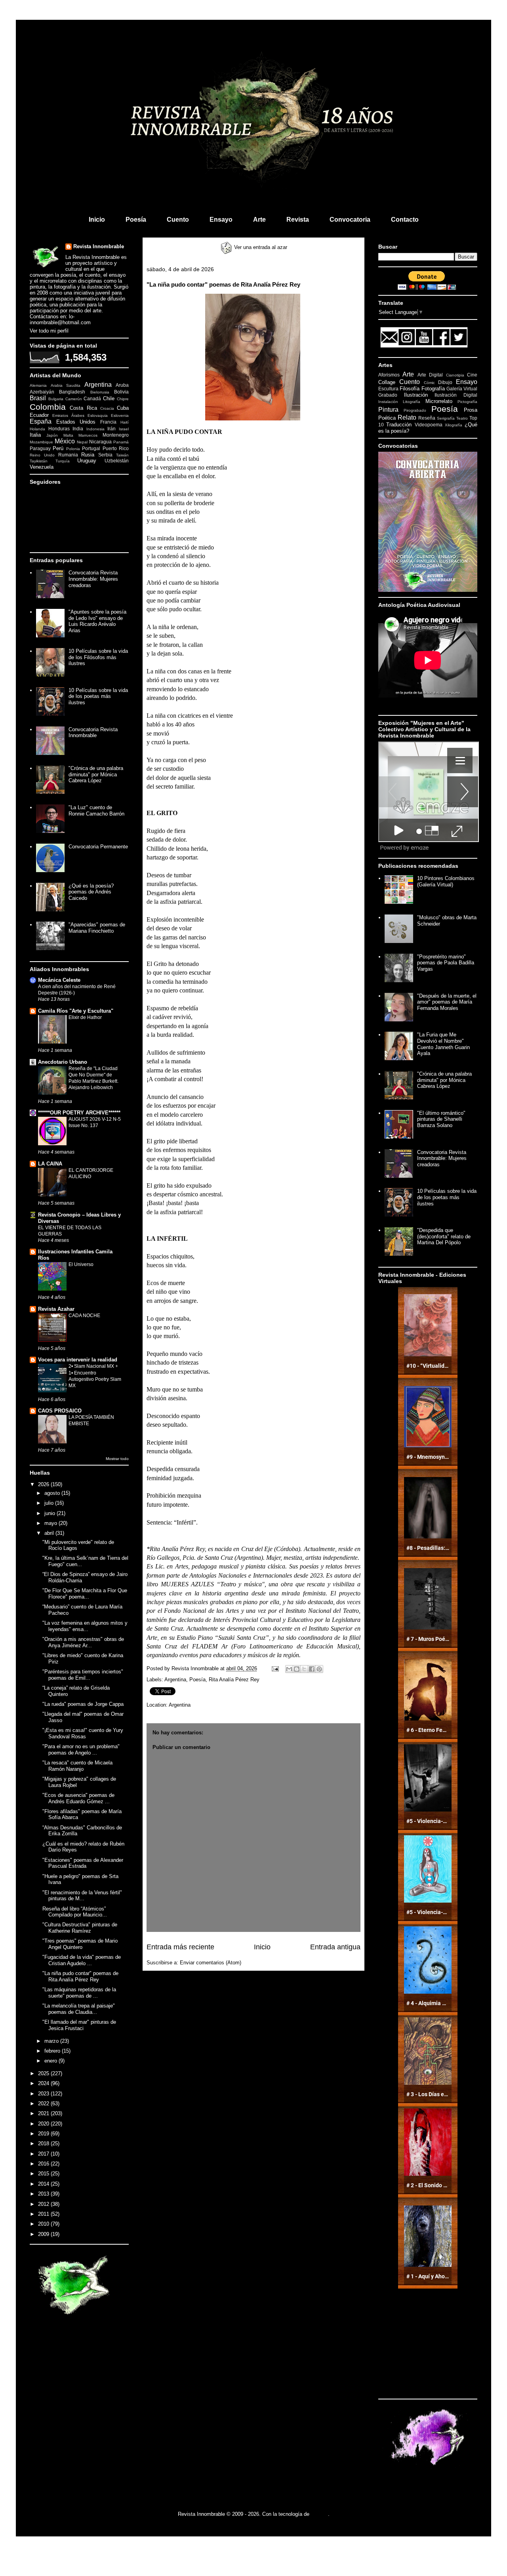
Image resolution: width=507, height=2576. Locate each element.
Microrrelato (439, 401)
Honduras (59, 429)
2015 (44, 2174)
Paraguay (40, 448)
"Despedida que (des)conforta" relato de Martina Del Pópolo (444, 1236)
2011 (44, 2214)
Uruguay (87, 461)
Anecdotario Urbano (63, 1062)
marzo (52, 2041)
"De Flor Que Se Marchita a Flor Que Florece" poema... (85, 1594)
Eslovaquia (98, 415)
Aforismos (389, 375)
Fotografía (433, 389)
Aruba (122, 385)
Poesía (136, 220)
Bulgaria (56, 399)
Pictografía (467, 402)
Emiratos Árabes (68, 415)
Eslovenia (120, 415)
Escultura (388, 389)
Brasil (38, 398)
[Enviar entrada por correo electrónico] (275, 1668)
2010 (44, 2224)
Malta (68, 435)
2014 (44, 2184)
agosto (53, 1493)
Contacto (405, 220)
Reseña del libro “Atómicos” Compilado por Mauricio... (75, 1912)
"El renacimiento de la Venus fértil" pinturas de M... (82, 1896)
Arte (259, 220)
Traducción (399, 425)
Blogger (319, 2514)
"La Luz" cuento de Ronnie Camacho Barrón (96, 811)
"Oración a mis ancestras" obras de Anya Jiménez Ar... (83, 1642)
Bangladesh (72, 392)
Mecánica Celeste (59, 980)
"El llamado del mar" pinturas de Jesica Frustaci (79, 2025)
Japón (52, 435)
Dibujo (445, 382)
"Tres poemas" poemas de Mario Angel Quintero (80, 1944)
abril (50, 1533)
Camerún (74, 399)
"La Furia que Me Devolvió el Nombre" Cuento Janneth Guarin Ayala (443, 1044)
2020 (44, 2124)
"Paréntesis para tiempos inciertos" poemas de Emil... (83, 1675)
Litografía (412, 402)
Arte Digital (430, 375)
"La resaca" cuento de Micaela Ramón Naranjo (77, 1766)
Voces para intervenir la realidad (78, 1360)
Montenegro (116, 435)
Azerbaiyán (42, 392)
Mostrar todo (117, 1459)
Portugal (91, 448)
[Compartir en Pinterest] (319, 1669)
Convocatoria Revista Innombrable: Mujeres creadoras (93, 579)
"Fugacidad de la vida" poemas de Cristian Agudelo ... (82, 1960)
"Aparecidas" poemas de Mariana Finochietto (97, 928)
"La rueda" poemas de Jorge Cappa (83, 1704)
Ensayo (221, 220)
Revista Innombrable (99, 246)
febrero (53, 2051)
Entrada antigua (335, 1947)
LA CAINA (50, 1164)
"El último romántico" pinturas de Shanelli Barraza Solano (441, 1119)
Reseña (427, 418)
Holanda (37, 429)
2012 (44, 2204)
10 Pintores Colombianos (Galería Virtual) (446, 881)
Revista (298, 220)
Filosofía (410, 389)
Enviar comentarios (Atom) (211, 1963)
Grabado (388, 395)
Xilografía (454, 425)
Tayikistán (39, 461)
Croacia (107, 408)
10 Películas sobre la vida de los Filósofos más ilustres (98, 657)
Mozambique (41, 442)
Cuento (178, 220)
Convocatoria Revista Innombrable (93, 733)
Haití (125, 422)
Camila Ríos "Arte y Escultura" (76, 1011)
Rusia (88, 455)
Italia (35, 435)
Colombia (48, 407)
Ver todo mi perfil (49, 331)
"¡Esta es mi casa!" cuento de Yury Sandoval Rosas (83, 1733)
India (78, 429)
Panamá (121, 442)
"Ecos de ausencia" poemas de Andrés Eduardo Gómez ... (78, 1798)
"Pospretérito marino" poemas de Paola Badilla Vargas (446, 963)
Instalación (388, 402)
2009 (44, 2234)
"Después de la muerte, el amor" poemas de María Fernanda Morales (447, 1002)
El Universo (81, 1264)
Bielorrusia (100, 392)
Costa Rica (83, 408)
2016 (44, 2164)
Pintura (388, 410)
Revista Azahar (56, 1309)
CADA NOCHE (84, 1316)
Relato (407, 417)
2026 (44, 1484)
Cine (472, 375)
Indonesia (95, 429)
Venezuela (42, 467)
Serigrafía (446, 418)
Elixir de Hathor (85, 1017)
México (65, 441)
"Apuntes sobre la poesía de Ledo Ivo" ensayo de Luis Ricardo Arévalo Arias (97, 621)
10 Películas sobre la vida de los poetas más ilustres (98, 696)
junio (51, 1513)
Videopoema (429, 425)
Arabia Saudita (66, 385)
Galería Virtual (462, 389)
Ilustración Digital (456, 395)
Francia (108, 422)
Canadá (92, 398)
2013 (44, 2194)
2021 (44, 2113)
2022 (44, 2104)
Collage (387, 382)
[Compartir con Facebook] (312, 1669)
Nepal (82, 442)
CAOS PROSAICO (60, 1411)
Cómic (429, 383)
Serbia (105, 455)
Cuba (123, 408)
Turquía (63, 461)
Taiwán (122, 455)
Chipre (123, 399)
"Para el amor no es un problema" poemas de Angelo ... (81, 1750)
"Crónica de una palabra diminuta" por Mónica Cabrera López (96, 774)
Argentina (175, 1680)
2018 (44, 2143)
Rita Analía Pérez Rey (234, 1680)
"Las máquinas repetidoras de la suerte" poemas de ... (79, 1993)
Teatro (462, 418)
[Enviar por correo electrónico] (289, 1669)
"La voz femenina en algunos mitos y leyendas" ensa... (85, 1626)
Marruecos (88, 435)
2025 (44, 2073)
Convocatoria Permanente (98, 847)
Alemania (38, 385)
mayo (51, 1523)
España (41, 421)
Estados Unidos (76, 422)
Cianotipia (455, 375)
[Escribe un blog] (297, 1669)
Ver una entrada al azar (260, 247)
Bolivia (121, 392)
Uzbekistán (117, 461)
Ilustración (416, 395)
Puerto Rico (116, 448)
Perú (58, 448)
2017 (44, 2154)
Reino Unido (42, 455)
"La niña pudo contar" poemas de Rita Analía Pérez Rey (80, 1976)
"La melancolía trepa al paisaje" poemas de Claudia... (79, 2009)
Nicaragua (100, 442)
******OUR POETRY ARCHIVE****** (79, 1113)
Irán (112, 429)
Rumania (68, 455)
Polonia (73, 449)
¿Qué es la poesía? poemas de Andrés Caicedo (91, 892)
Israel (124, 429)
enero (51, 2061)
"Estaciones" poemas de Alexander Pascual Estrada (83, 1863)
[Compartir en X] (304, 1669)
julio (50, 1503)
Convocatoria (350, 220)
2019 (44, 2134)
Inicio (97, 220)
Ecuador (39, 415)
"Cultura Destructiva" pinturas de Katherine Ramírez (80, 1928)
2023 (44, 2094)
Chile (109, 398)
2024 (44, 2083)
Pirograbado (415, 410)
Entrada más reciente (180, 1947)
